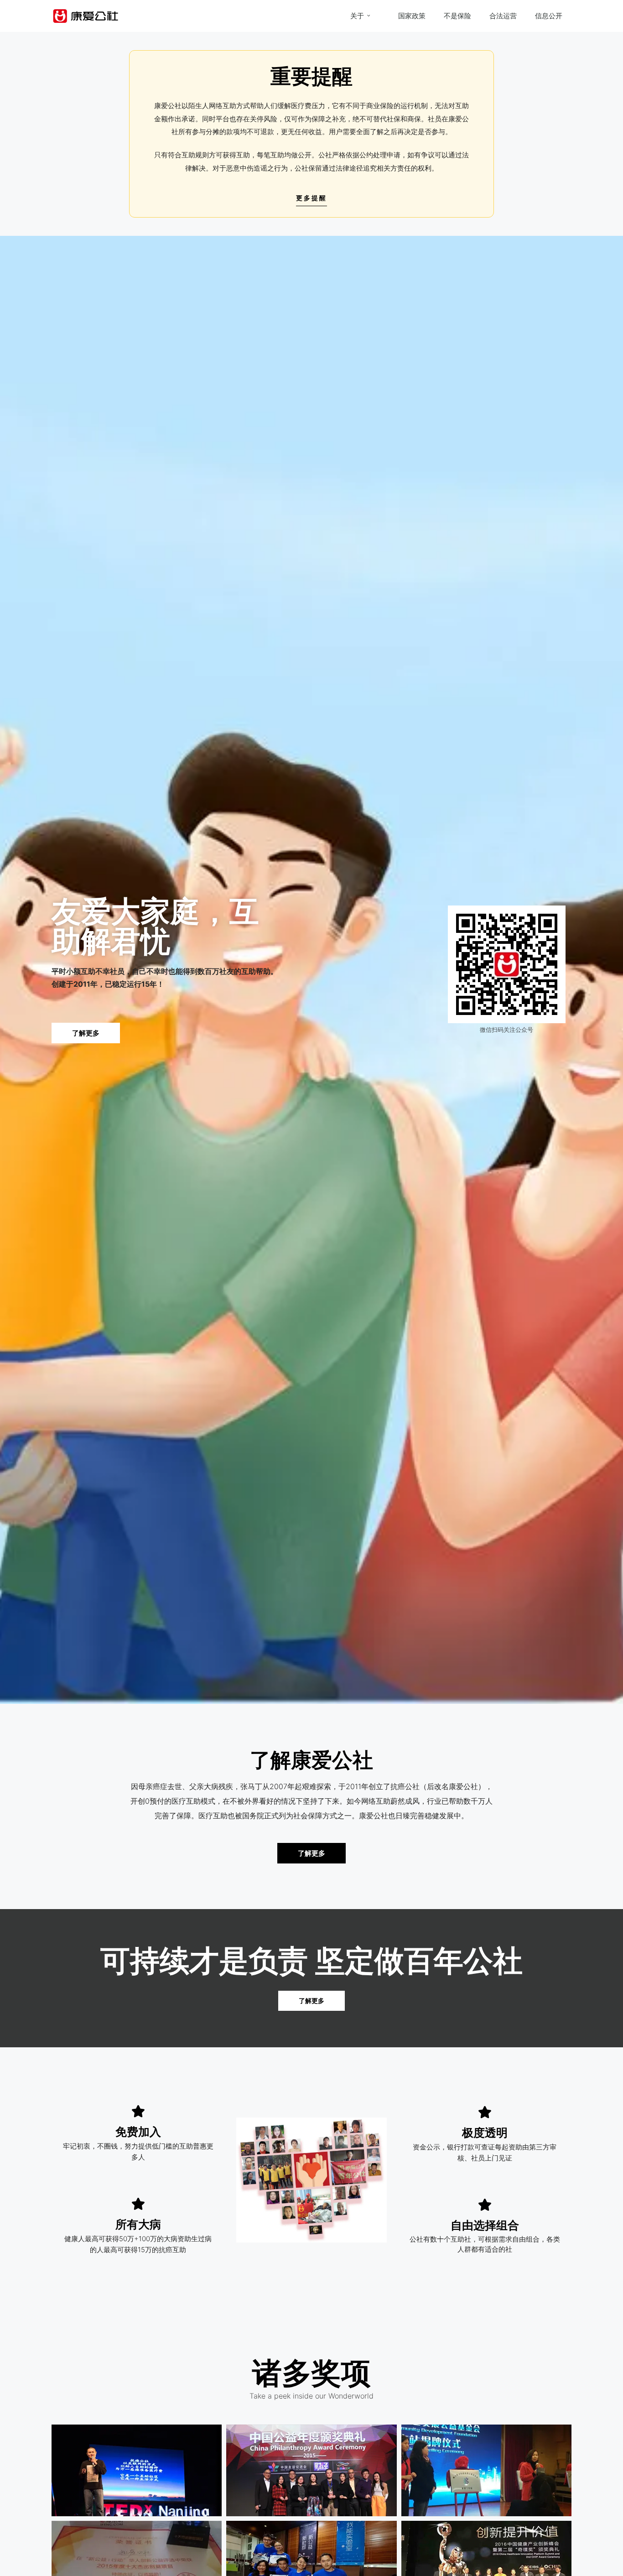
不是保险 (457, 16)
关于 (357, 16)
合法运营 (503, 16)
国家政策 (412, 16)
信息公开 (549, 16)
